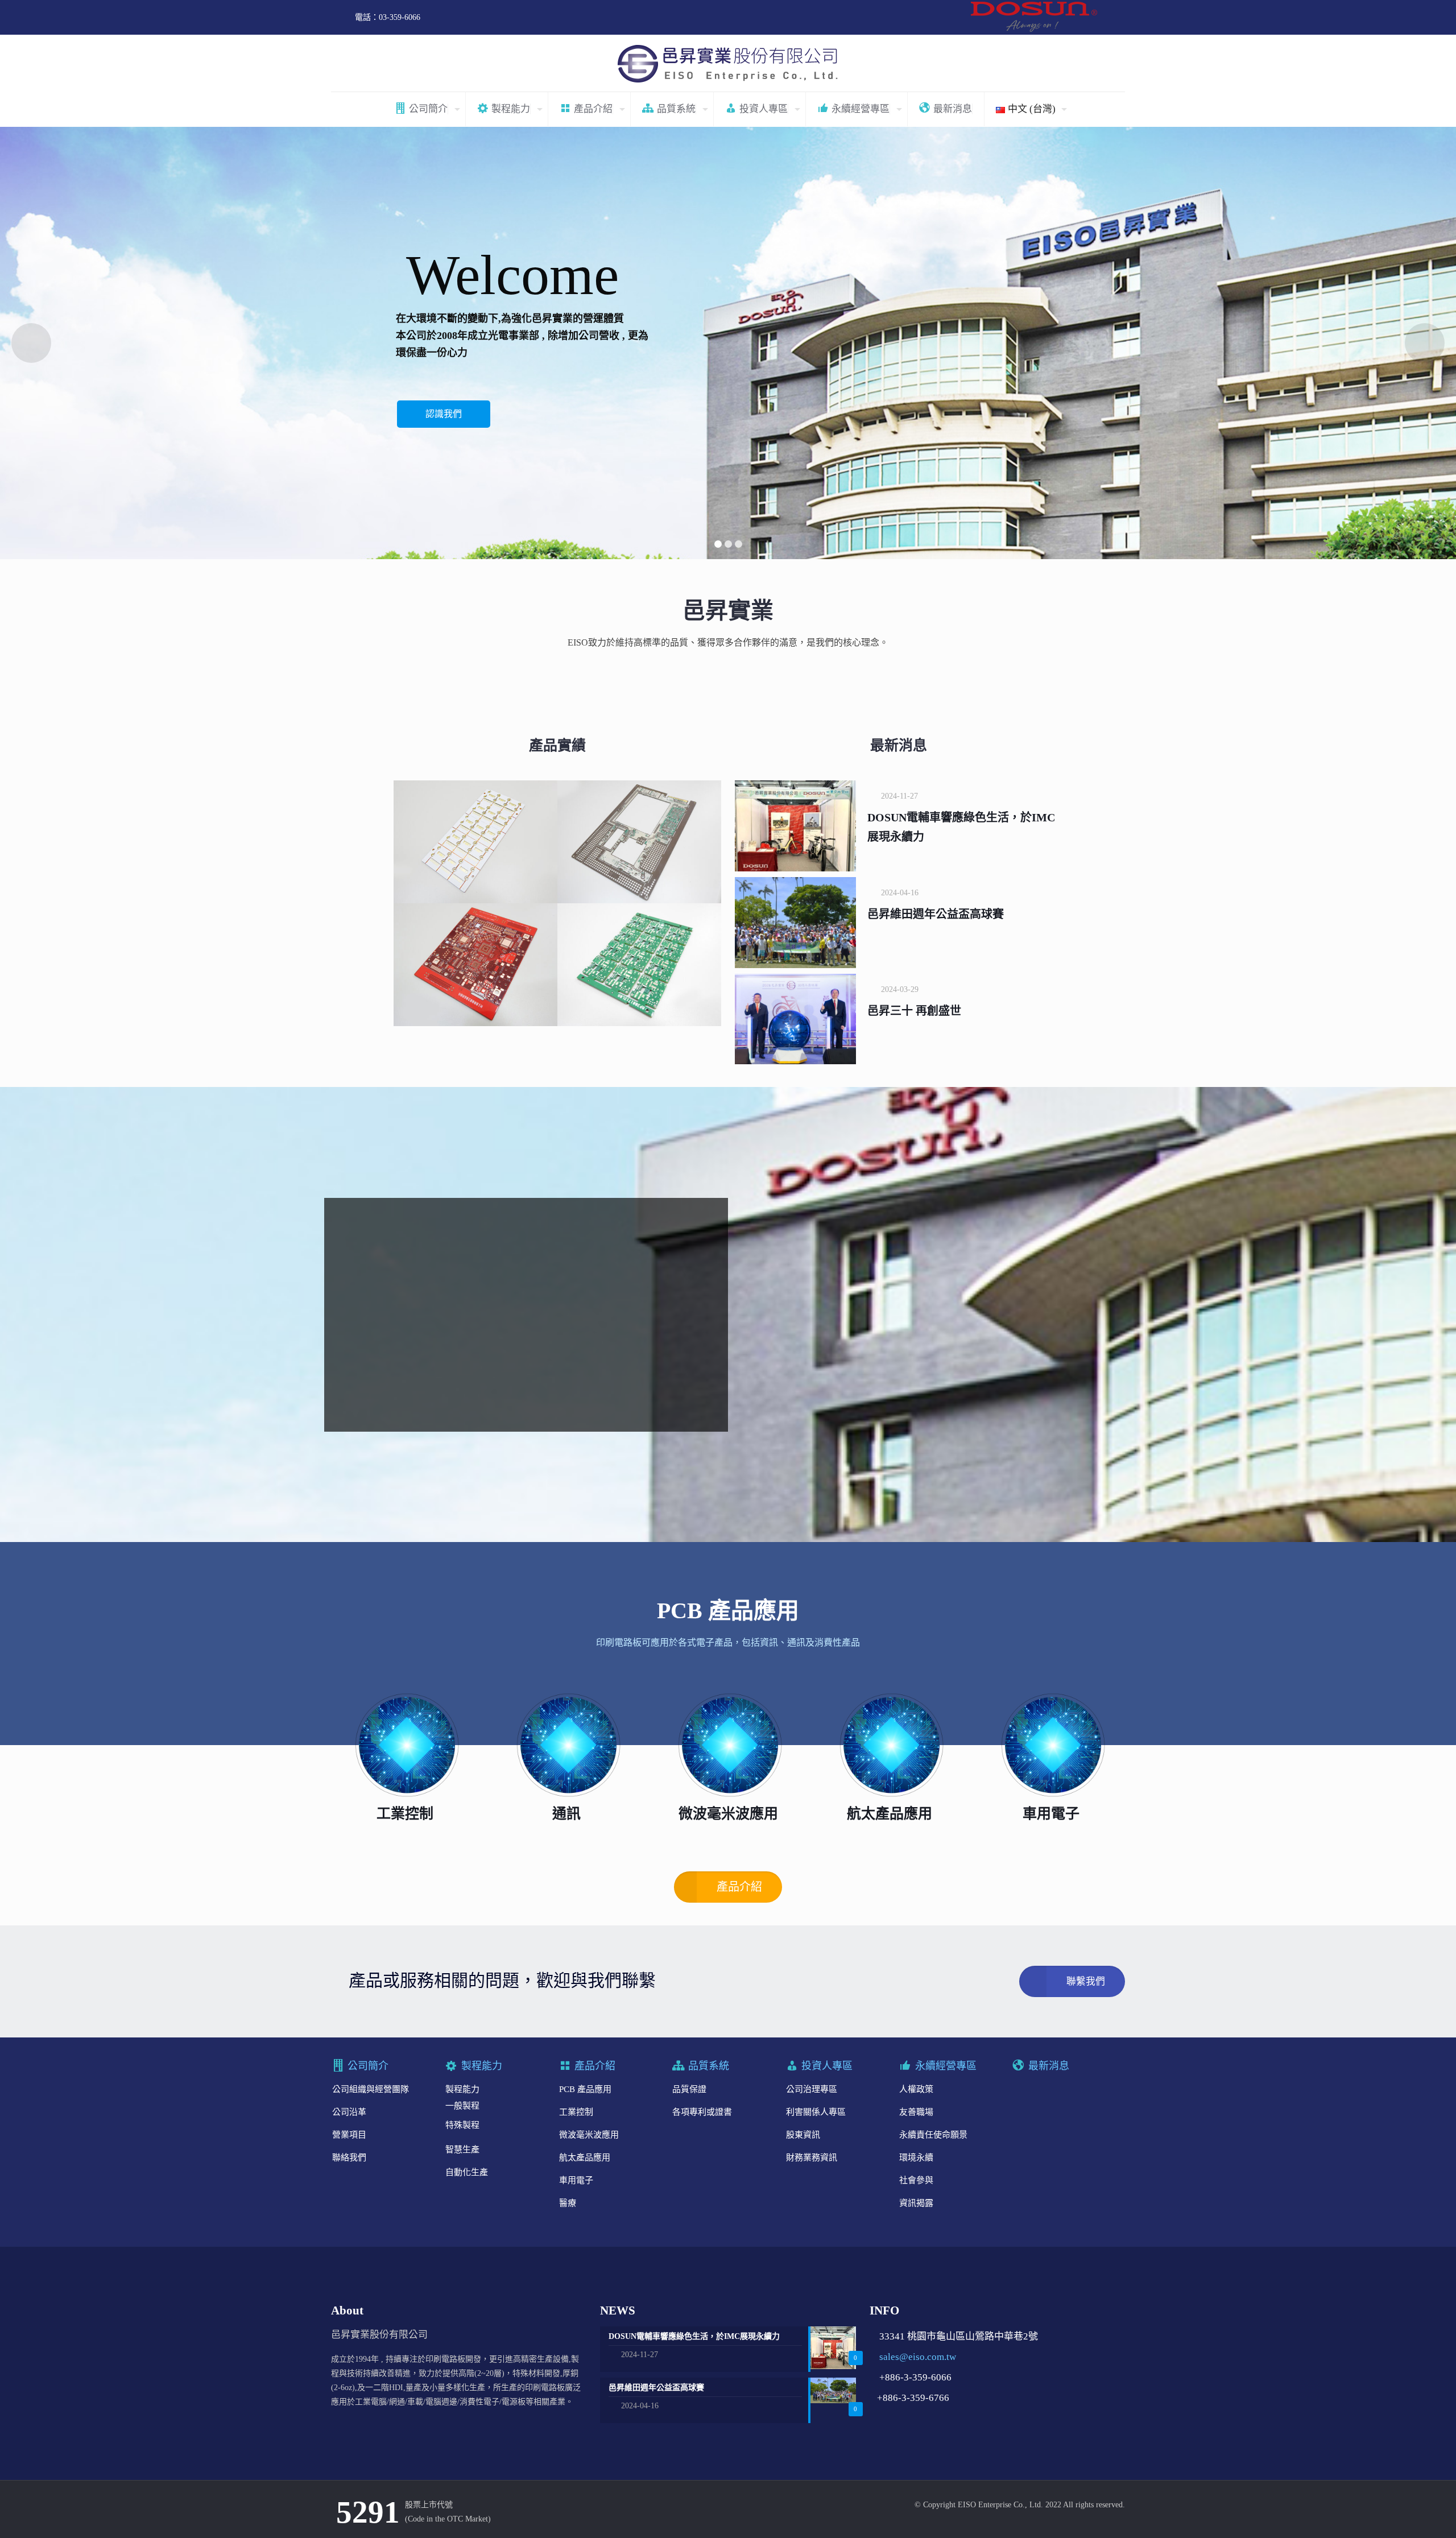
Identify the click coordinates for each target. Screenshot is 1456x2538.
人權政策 (916, 2089)
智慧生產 (462, 2150)
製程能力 (462, 2089)
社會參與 (916, 2180)
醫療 (568, 2203)
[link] (405, 1745)
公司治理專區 (812, 2089)
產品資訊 (444, 420)
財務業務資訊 (812, 2157)
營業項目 (349, 2135)
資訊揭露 (916, 2203)
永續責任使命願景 (933, 2135)
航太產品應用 (585, 2157)
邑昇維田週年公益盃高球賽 (936, 914)
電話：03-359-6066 (388, 17)
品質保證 (689, 2089)
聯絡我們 (349, 2157)
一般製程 (462, 2106)
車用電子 (576, 2180)
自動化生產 (467, 2172)
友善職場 (916, 2112)
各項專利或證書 (702, 2112)
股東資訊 (803, 2135)
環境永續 (916, 2157)
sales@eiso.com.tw (918, 2357)
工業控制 (576, 2112)
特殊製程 (462, 2125)
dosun (1037, 17)
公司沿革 (349, 2112)
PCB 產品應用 (585, 2089)
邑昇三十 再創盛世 (914, 1011)
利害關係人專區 (816, 2112)
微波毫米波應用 (589, 2135)
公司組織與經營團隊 (371, 2089)
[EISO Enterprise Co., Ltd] (728, 63)
